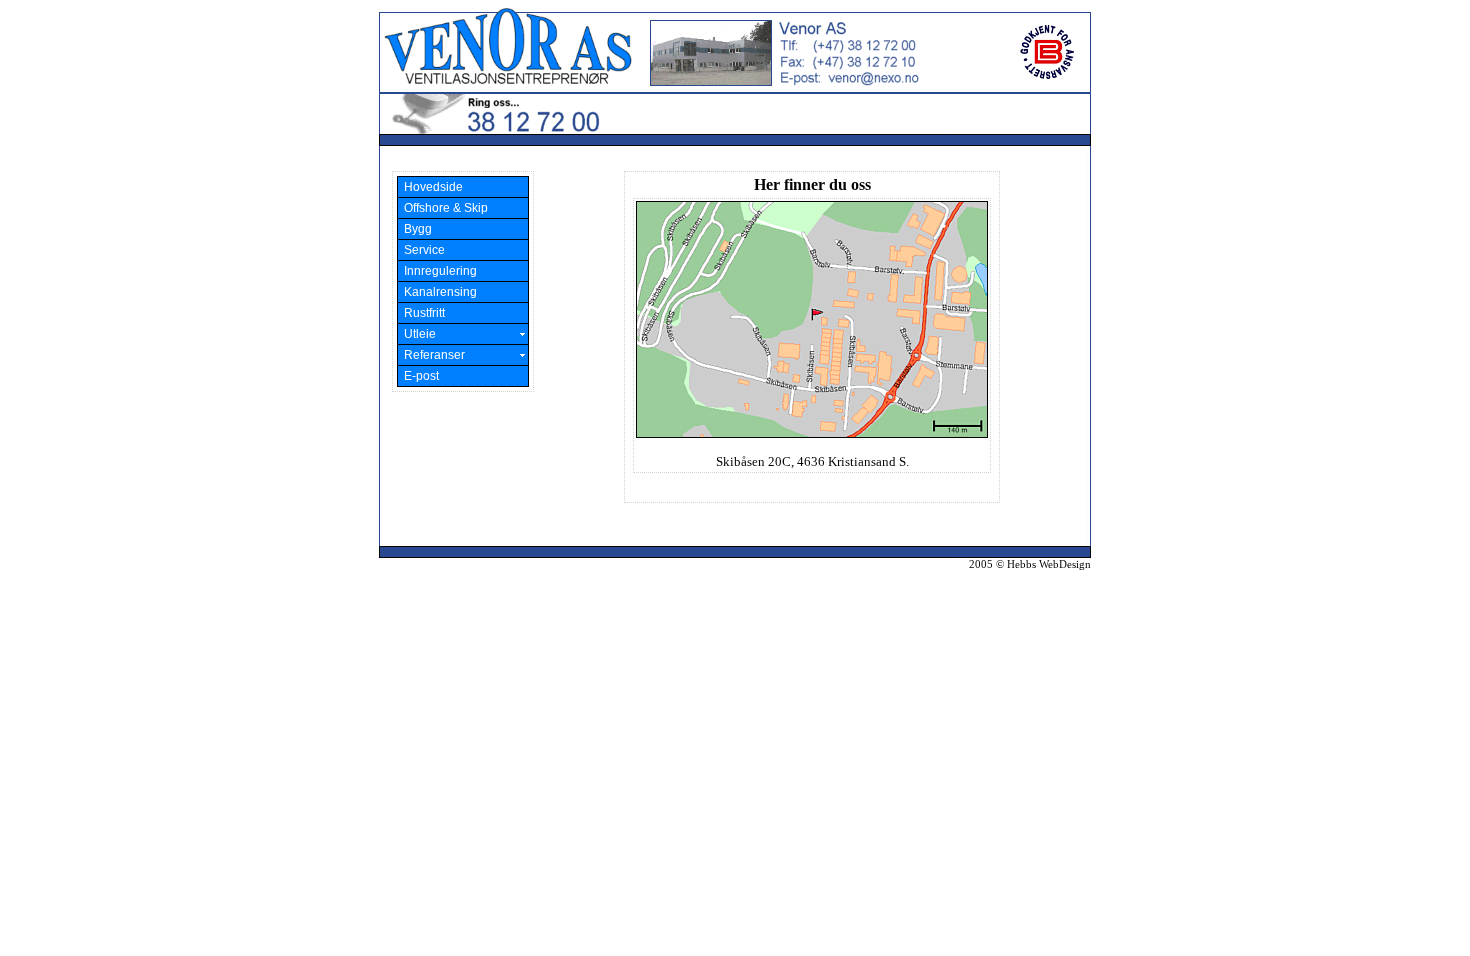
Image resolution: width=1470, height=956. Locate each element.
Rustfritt (423, 313)
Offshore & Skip (444, 208)
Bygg (416, 229)
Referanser (433, 355)
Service (423, 250)
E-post (420, 376)
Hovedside (432, 187)
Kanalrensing (439, 292)
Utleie (418, 334)
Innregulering (439, 271)
